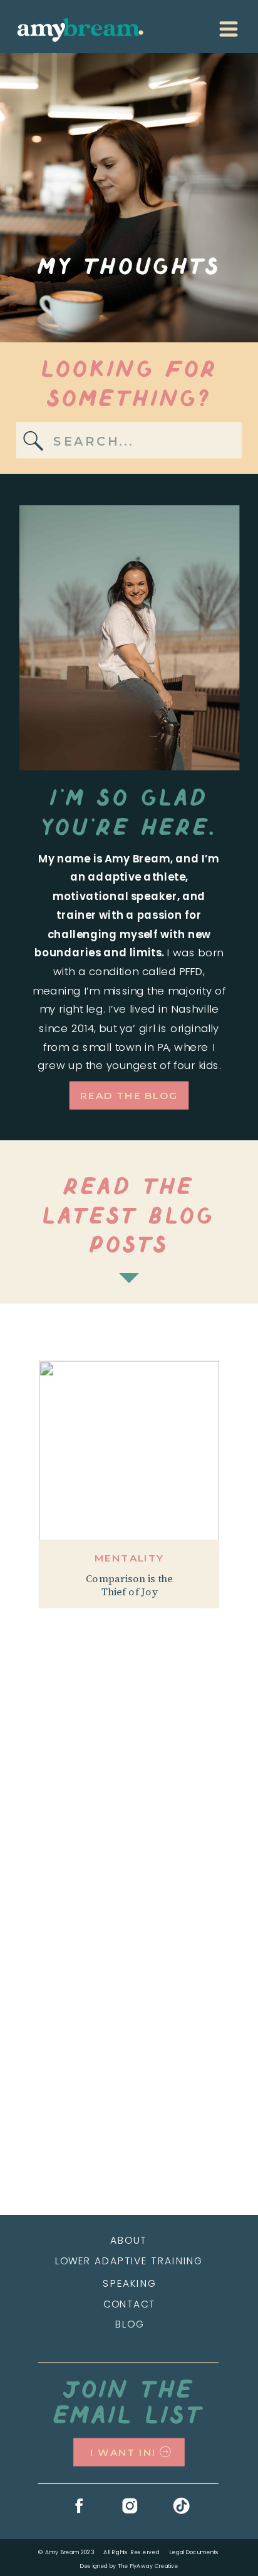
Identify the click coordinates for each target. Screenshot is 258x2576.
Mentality (129, 1558)
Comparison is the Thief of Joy (129, 1586)
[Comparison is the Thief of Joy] (129, 1451)
